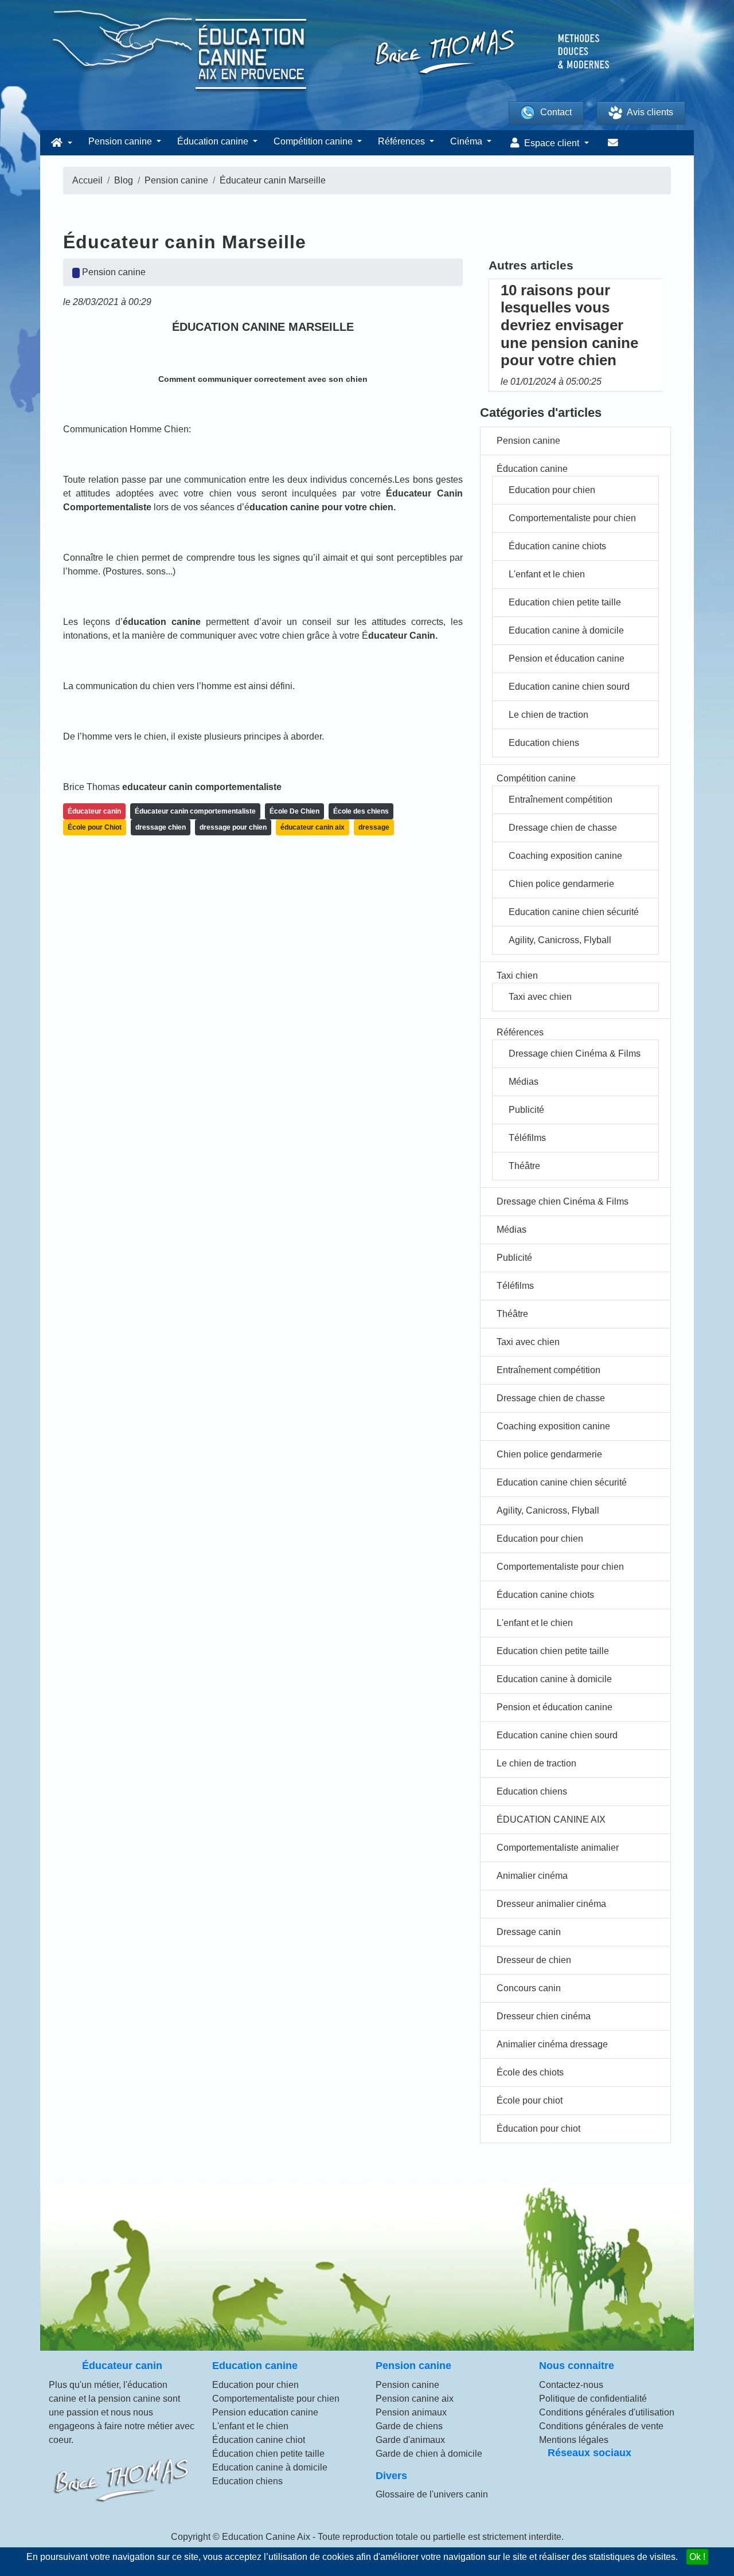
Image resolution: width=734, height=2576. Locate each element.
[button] (60, 143)
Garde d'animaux (410, 2440)
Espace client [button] (552, 143)
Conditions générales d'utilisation (607, 2412)
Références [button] (403, 141)
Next (671, 335)
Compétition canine (536, 778)
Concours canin (529, 1988)
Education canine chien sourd (569, 687)
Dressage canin (529, 1932)
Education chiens (544, 743)
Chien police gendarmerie (561, 884)
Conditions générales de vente (601, 2426)
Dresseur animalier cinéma (551, 1904)
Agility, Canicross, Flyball (560, 940)
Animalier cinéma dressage (552, 2044)
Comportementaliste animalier (558, 1848)
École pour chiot (530, 2100)
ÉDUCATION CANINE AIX (551, 1819)
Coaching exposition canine (565, 856)
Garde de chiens (409, 2426)
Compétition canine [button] (314, 141)
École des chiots (530, 2072)
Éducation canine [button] (214, 141)
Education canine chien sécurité (574, 912)
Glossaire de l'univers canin (432, 2494)
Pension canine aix (415, 2399)
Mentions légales (574, 2440)
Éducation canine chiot (259, 2440)
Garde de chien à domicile (429, 2454)
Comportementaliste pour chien (572, 518)
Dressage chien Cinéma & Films (575, 1054)
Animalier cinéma (532, 1876)
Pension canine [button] (121, 141)
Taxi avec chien (540, 997)
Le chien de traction (548, 715)
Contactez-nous (571, 2385)
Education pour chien (552, 490)
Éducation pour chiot (538, 2129)
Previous (480, 335)
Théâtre (524, 1166)
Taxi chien (517, 976)
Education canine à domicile (566, 630)
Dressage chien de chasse (563, 828)
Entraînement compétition (561, 800)
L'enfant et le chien (547, 574)
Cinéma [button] (467, 141)
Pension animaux (411, 2412)
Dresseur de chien (534, 1960)
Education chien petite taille (565, 602)
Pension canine (528, 441)
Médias (524, 1082)
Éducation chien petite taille (268, 2454)
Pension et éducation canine (567, 658)
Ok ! (697, 2557)
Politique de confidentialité (593, 2399)
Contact (556, 112)
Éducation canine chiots (557, 546)
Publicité (526, 1110)
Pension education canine (265, 2412)
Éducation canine (532, 469)
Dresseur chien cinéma (544, 2016)
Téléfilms (527, 1138)
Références (520, 1032)
